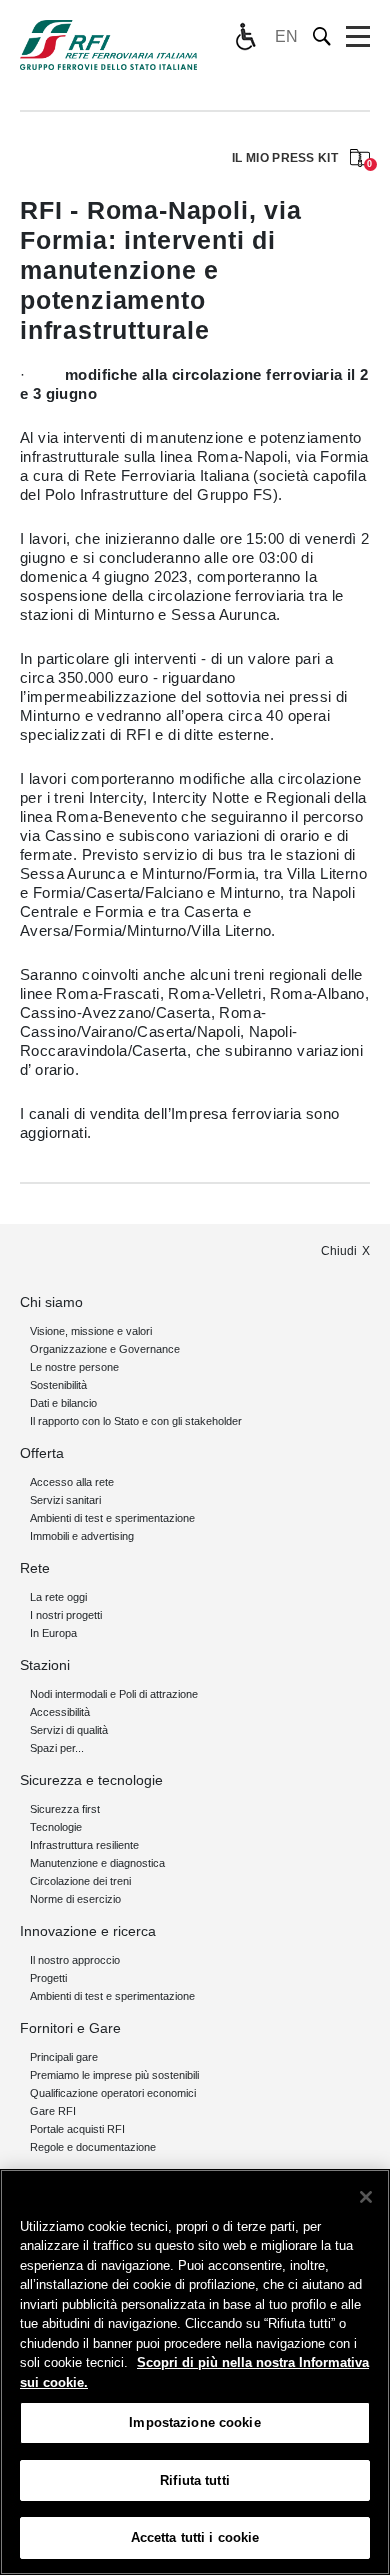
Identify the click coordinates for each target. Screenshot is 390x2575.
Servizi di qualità (69, 1730)
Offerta (42, 1453)
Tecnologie (56, 1827)
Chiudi (339, 1251)
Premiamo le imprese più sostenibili (114, 2075)
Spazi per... (57, 1748)
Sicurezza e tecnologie (91, 1780)
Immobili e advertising (82, 1536)
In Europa (53, 1633)
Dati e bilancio (63, 1403)
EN (286, 36)
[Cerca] (322, 36)
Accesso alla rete (72, 1482)
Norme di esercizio (75, 1899)
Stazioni (45, 1665)
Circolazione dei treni (80, 1881)
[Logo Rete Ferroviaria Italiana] (108, 45)
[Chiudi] (366, 2197)
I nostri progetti (66, 1615)
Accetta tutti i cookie (195, 2537)
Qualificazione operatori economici (113, 2093)
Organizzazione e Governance (105, 1349)
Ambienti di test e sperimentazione (112, 1518)
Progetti (48, 1978)
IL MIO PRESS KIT (301, 159)
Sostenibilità (58, 1385)
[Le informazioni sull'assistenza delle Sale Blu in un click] (245, 37)
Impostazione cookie (194, 2422)
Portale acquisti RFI (77, 2129)
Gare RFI (53, 2111)
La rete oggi (58, 1597)
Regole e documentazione (93, 2147)
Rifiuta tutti (195, 2480)
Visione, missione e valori (91, 1331)
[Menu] (358, 37)
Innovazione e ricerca (88, 1931)
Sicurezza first (65, 1809)
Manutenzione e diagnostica (97, 1863)
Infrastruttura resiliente (84, 1845)
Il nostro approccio (75, 1960)
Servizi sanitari (65, 1500)
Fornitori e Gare (70, 2028)
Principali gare (64, 2057)
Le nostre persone (74, 1367)
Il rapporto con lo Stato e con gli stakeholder (136, 1421)
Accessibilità (60, 1712)
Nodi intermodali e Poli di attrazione (114, 1694)
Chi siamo (51, 1302)
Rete (35, 1568)
